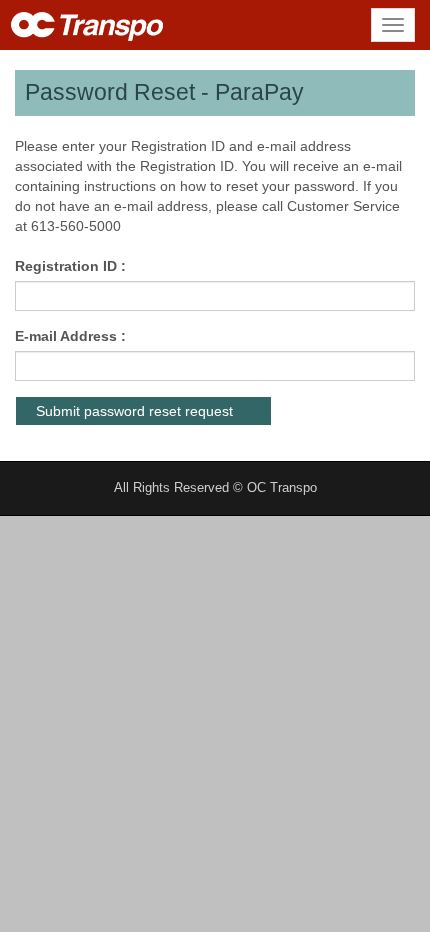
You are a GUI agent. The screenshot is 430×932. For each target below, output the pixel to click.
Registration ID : (70, 266)
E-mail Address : (70, 336)
